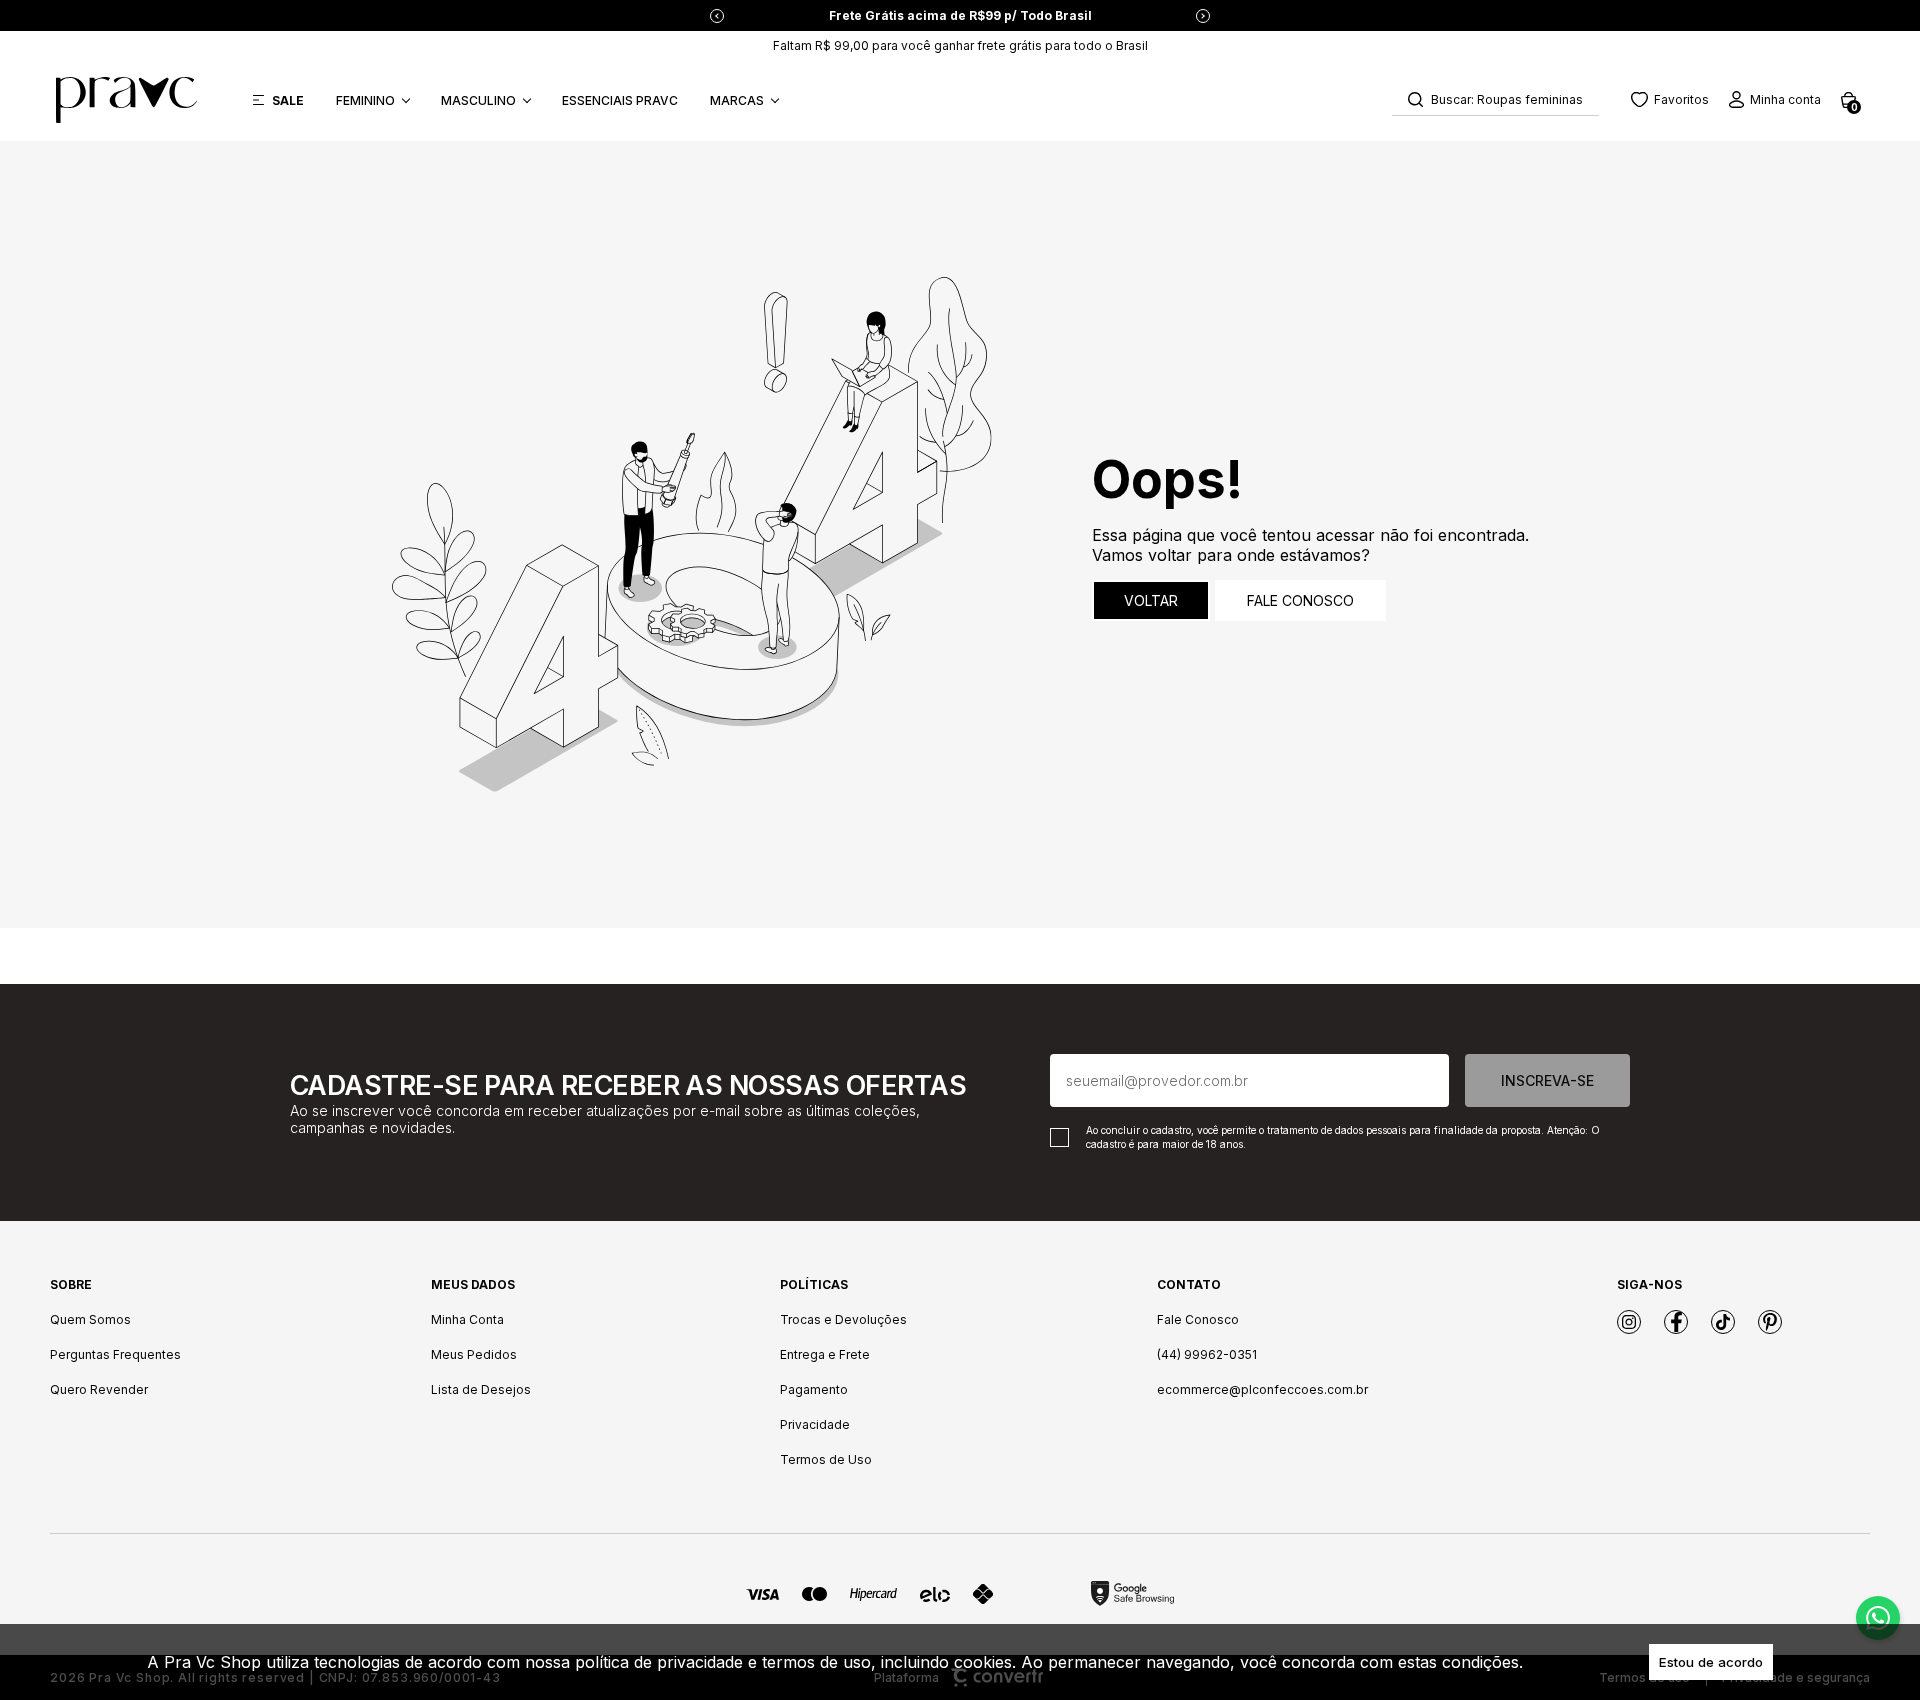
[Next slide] (1203, 16)
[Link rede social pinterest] (1770, 1322)
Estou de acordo (1711, 1662)
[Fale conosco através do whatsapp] (1878, 1618)
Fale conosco (1300, 600)
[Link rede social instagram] (1629, 1322)
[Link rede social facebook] (1676, 1322)
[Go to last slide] (717, 16)
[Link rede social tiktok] (1723, 1322)
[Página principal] (126, 100)
